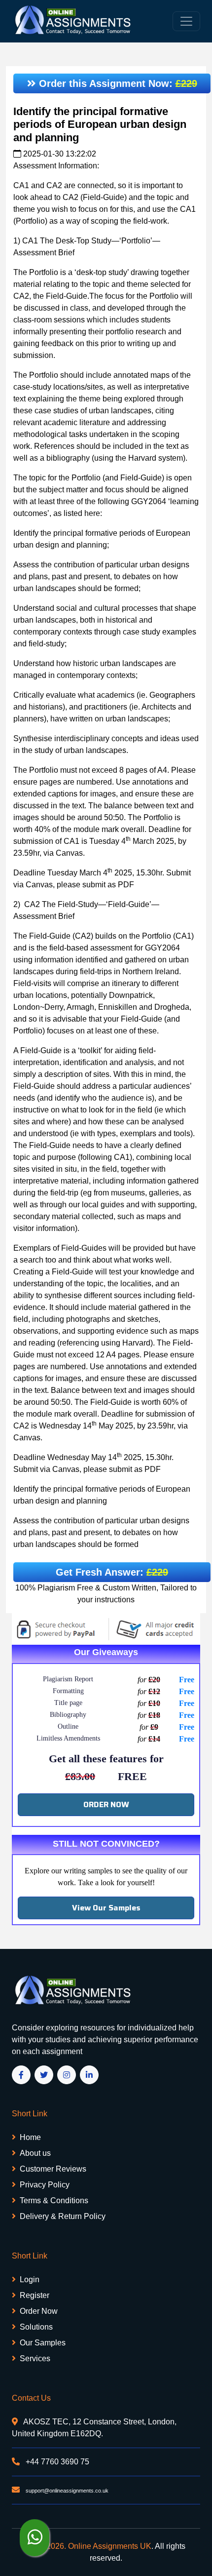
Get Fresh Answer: (112, 1572)
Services (35, 2358)
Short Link (30, 2114)
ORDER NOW (106, 1804)
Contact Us (31, 2398)
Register (35, 2295)
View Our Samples (106, 1908)
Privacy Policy (45, 2185)
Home (30, 2137)
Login (30, 2279)
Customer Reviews (53, 2169)
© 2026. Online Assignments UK (95, 2546)
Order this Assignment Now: (117, 83)
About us (35, 2153)
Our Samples (43, 2343)
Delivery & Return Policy (63, 2216)
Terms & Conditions (54, 2200)
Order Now (39, 2311)
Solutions (36, 2327)
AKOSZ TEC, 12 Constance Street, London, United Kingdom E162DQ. (94, 2428)
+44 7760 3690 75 (56, 2462)
